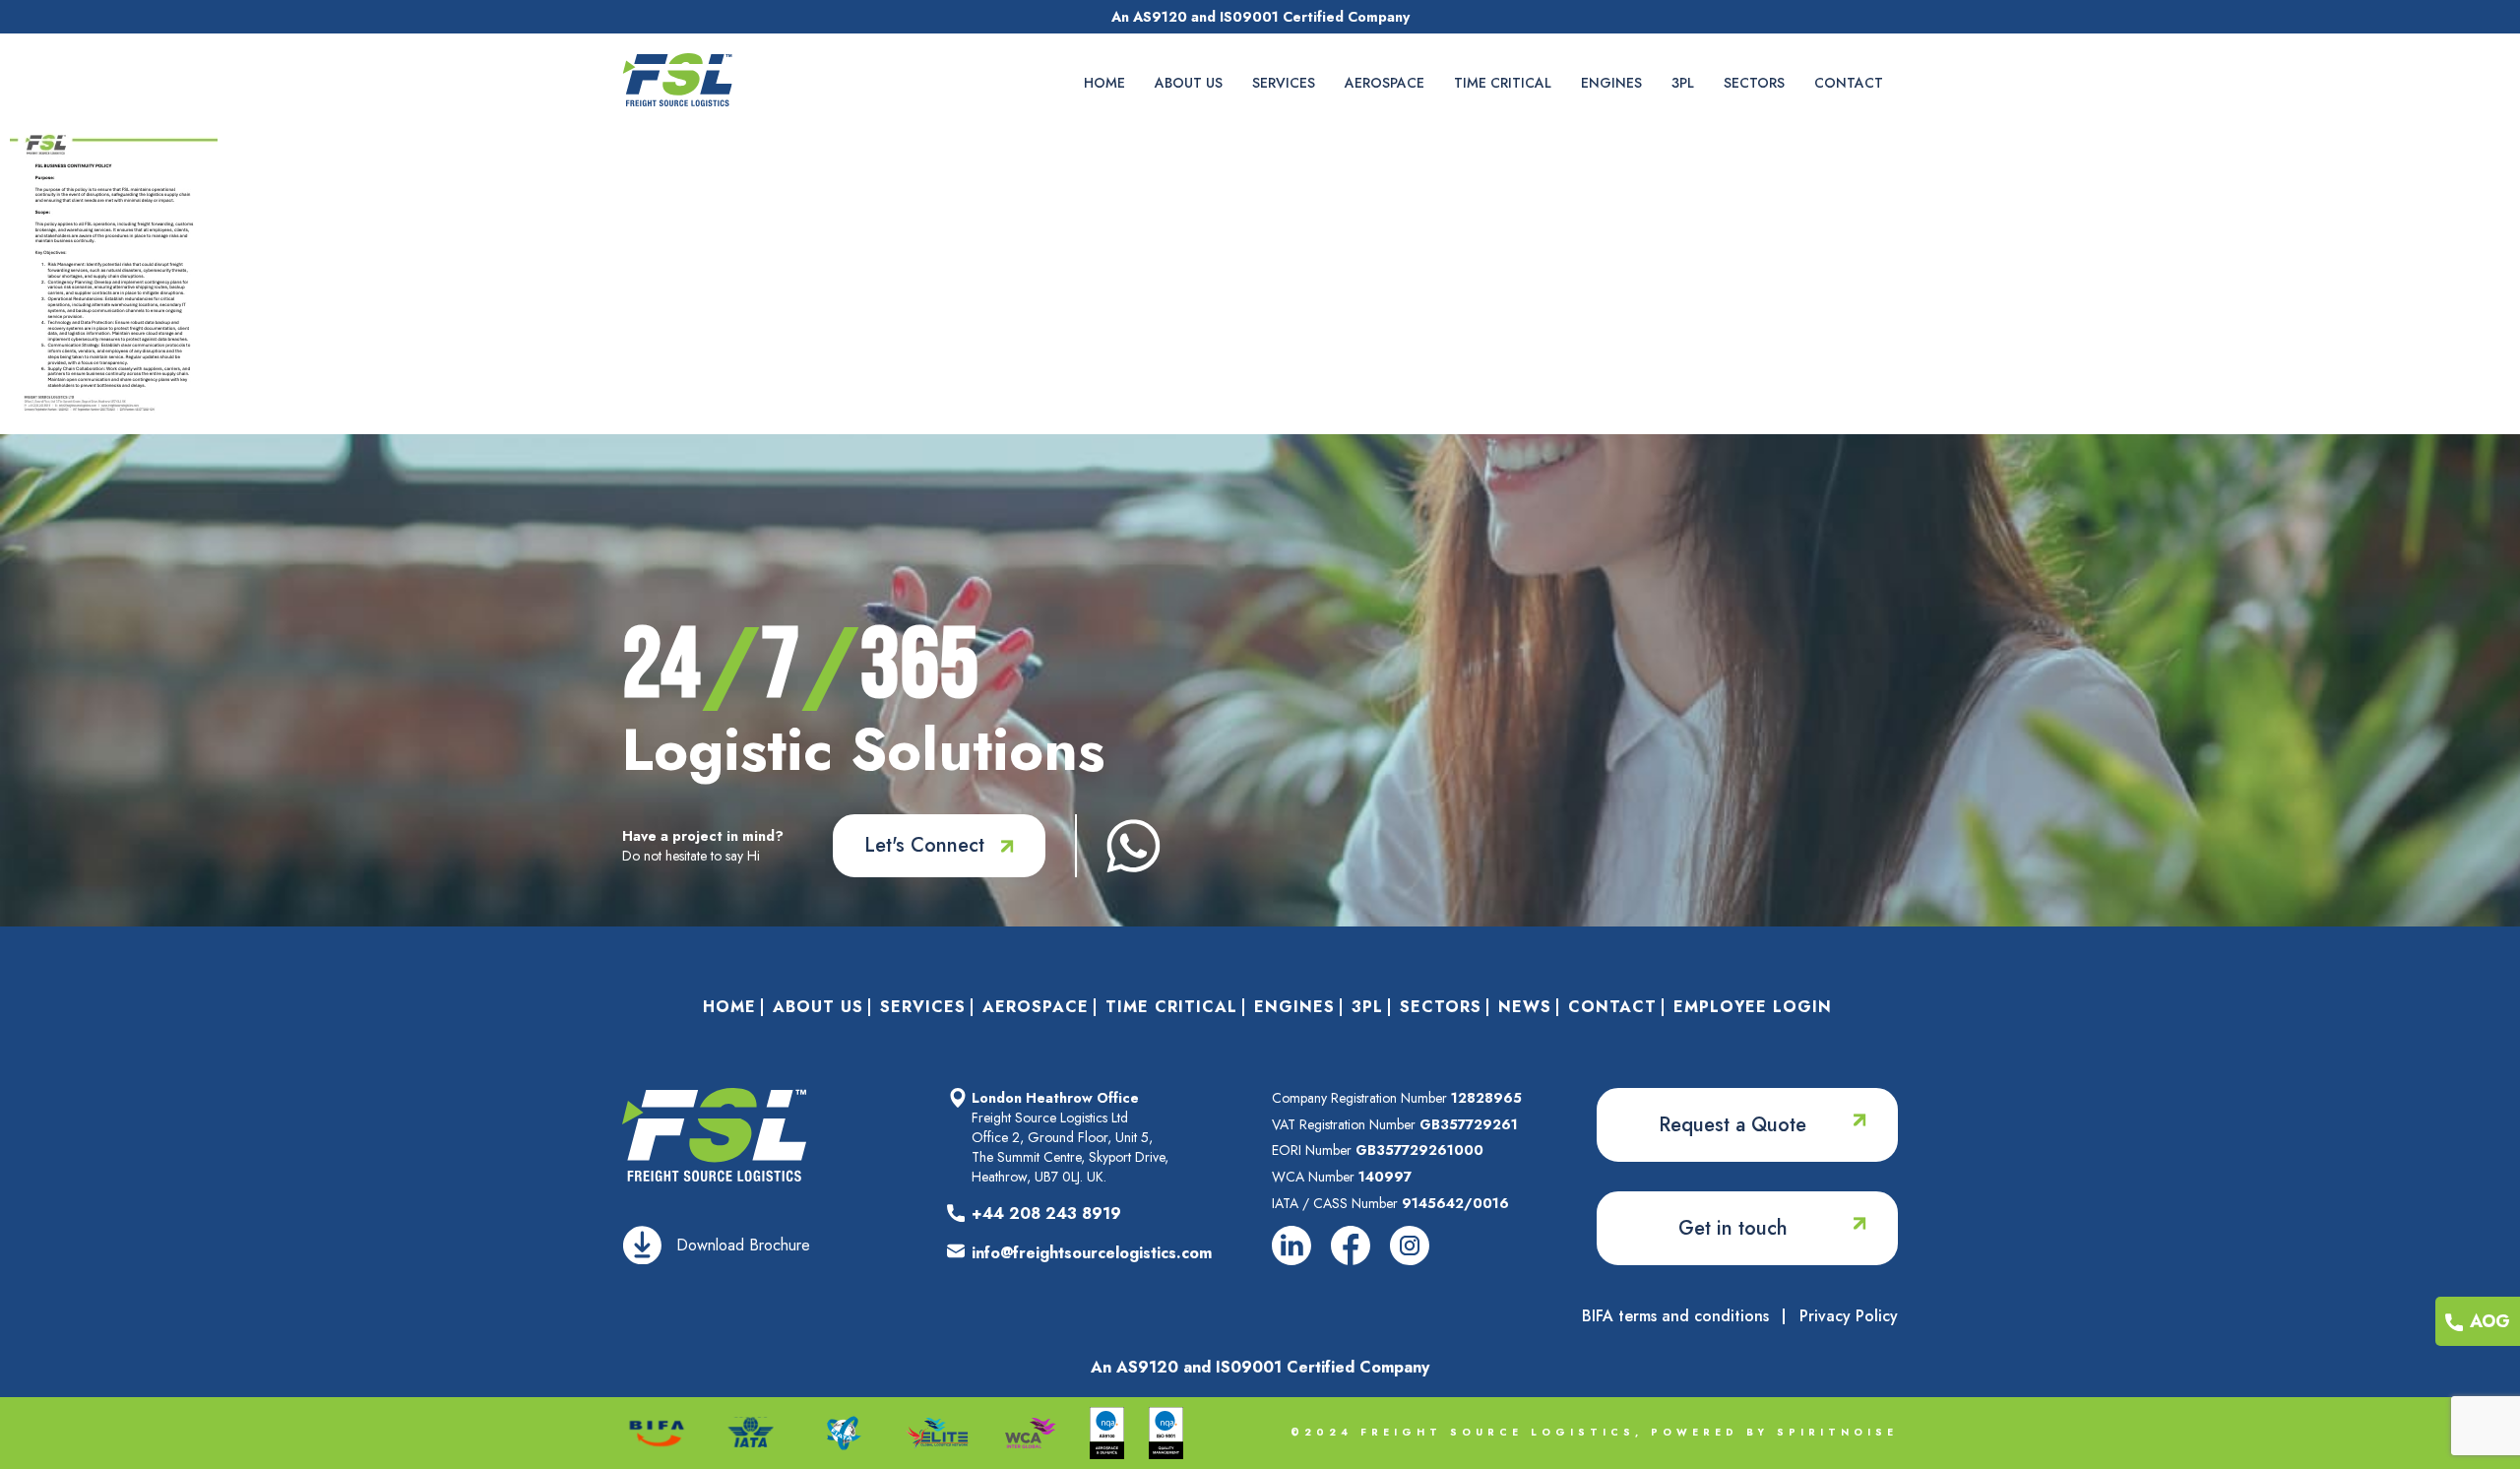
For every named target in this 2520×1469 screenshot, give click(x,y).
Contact (1849, 83)
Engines (1611, 83)
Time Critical (1503, 83)
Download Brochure (743, 1245)
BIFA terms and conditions (1675, 1316)
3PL (1683, 83)
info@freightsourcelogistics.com (1092, 1253)
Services (1284, 83)
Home (1104, 83)
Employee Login (1753, 1007)
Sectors (1754, 83)
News (1525, 1007)
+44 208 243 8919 (1046, 1214)
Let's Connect (924, 845)
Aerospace (1385, 83)
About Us (1189, 83)
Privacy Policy (1849, 1316)
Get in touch (1733, 1228)
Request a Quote (1732, 1125)
